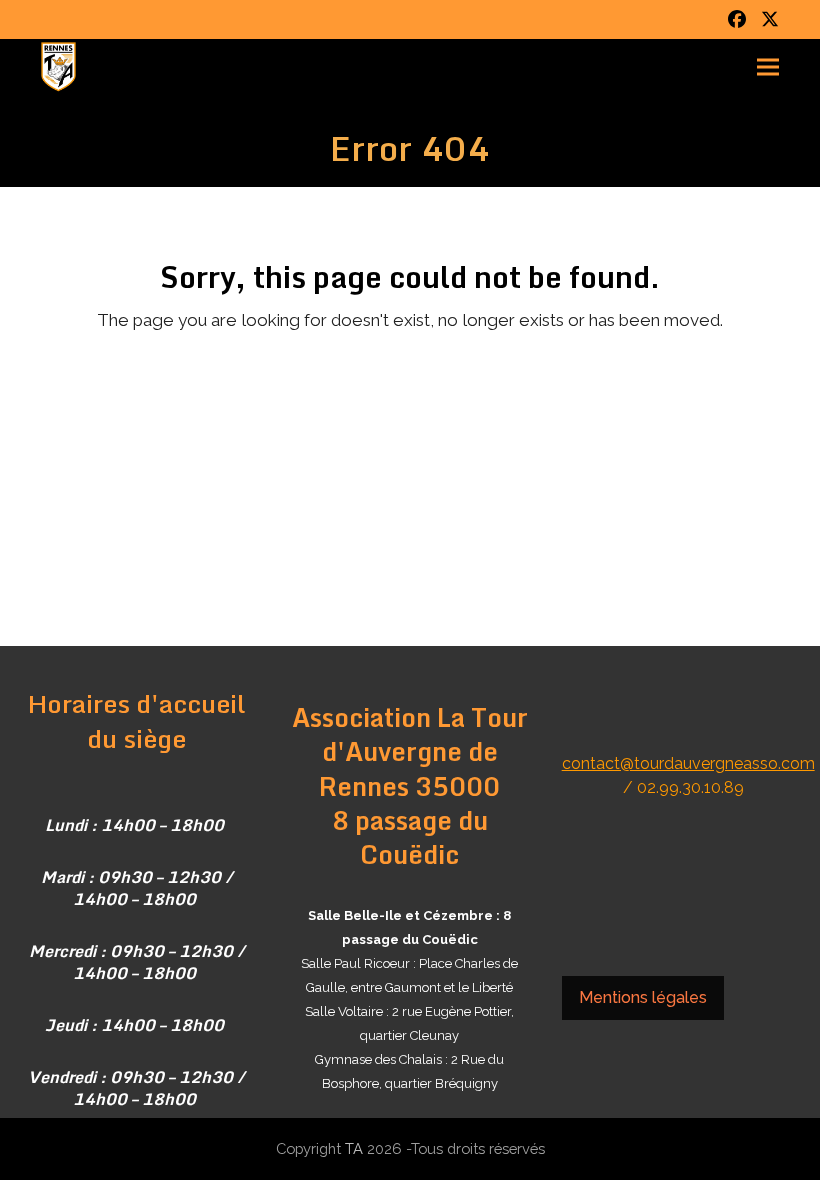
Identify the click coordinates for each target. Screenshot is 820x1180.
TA (354, 1148)
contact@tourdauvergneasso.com (688, 763)
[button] (768, 67)
